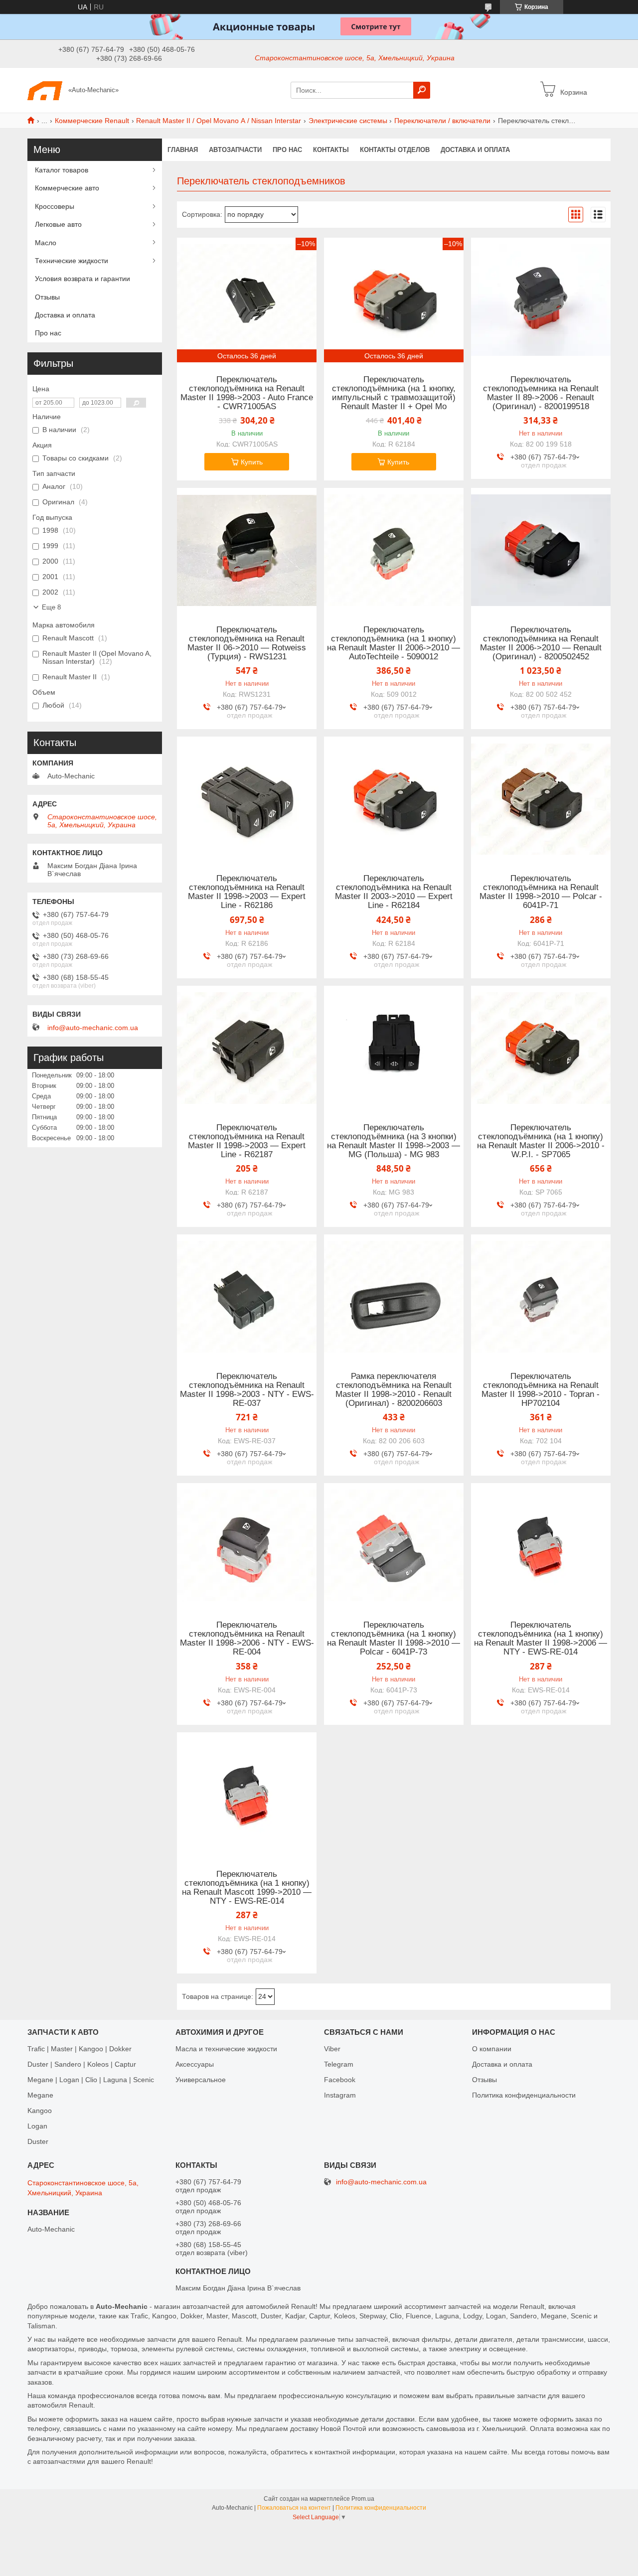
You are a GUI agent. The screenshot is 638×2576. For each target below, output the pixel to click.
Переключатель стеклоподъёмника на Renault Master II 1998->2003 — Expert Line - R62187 (247, 1141)
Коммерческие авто (67, 188)
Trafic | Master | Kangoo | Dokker (80, 2049)
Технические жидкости (72, 261)
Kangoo (40, 2111)
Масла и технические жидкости (226, 2049)
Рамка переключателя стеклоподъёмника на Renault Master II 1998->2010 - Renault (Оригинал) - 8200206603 (394, 1390)
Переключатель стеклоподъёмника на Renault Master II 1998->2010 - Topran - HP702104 (541, 1390)
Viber (332, 2049)
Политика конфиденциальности (524, 2095)
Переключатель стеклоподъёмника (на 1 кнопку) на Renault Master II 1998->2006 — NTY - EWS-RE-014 (541, 1639)
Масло (46, 243)
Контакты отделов (395, 150)
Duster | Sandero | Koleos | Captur (82, 2064)
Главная (183, 150)
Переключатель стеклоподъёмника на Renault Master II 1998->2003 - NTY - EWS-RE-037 (247, 1390)
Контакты (331, 150)
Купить (252, 462)
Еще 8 (51, 607)
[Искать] (422, 90)
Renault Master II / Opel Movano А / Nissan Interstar (219, 121)
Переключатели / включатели (442, 121)
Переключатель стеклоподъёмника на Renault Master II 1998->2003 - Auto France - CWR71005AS (247, 393)
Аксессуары (195, 2064)
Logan (37, 2126)
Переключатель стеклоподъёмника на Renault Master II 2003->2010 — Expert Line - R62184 (394, 892)
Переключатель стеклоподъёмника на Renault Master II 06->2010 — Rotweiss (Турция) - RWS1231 (247, 643)
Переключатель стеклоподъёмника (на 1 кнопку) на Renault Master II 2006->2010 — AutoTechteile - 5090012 (394, 643)
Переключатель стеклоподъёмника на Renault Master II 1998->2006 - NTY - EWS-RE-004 (247, 1639)
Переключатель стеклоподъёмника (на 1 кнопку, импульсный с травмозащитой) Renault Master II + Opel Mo (394, 393)
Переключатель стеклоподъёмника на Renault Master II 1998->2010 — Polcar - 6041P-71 (541, 892)
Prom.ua (363, 2499)
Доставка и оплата (475, 150)
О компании (492, 2049)
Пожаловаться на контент (294, 2508)
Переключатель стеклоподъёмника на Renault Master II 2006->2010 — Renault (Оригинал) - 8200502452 (541, 643)
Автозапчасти (235, 150)
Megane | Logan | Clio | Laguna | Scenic (91, 2080)
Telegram (339, 2064)
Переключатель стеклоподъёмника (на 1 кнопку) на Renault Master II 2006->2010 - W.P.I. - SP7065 (541, 1141)
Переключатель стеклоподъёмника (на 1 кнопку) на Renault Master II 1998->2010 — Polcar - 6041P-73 (394, 1639)
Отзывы (47, 297)
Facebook (340, 2080)
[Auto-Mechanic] (45, 90)
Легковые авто (58, 224)
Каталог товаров (62, 170)
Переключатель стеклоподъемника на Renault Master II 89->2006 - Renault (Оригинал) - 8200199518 (541, 393)
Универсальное (201, 2080)
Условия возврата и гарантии (82, 279)
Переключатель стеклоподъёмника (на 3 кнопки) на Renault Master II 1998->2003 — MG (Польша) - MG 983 (394, 1141)
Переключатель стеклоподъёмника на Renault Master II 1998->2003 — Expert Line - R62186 (247, 892)
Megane (40, 2095)
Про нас (287, 150)
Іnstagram (340, 2095)
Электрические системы (348, 121)
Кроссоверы (55, 206)
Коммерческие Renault (92, 121)
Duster (38, 2141)
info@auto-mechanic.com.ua (93, 1028)
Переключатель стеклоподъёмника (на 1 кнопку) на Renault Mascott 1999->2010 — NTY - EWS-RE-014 (247, 1888)
